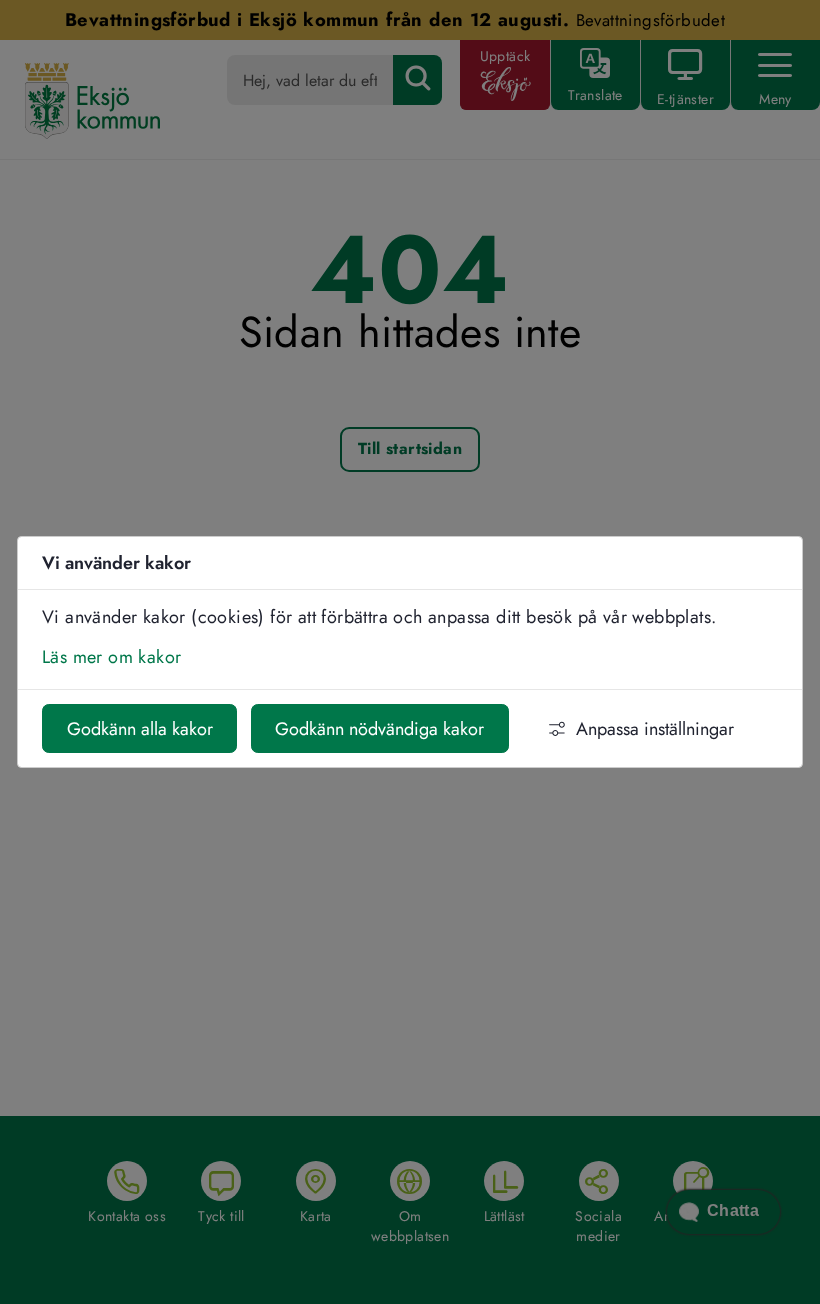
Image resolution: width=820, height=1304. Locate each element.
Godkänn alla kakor (140, 729)
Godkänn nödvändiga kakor (379, 729)
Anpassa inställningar (655, 729)
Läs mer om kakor (111, 657)
